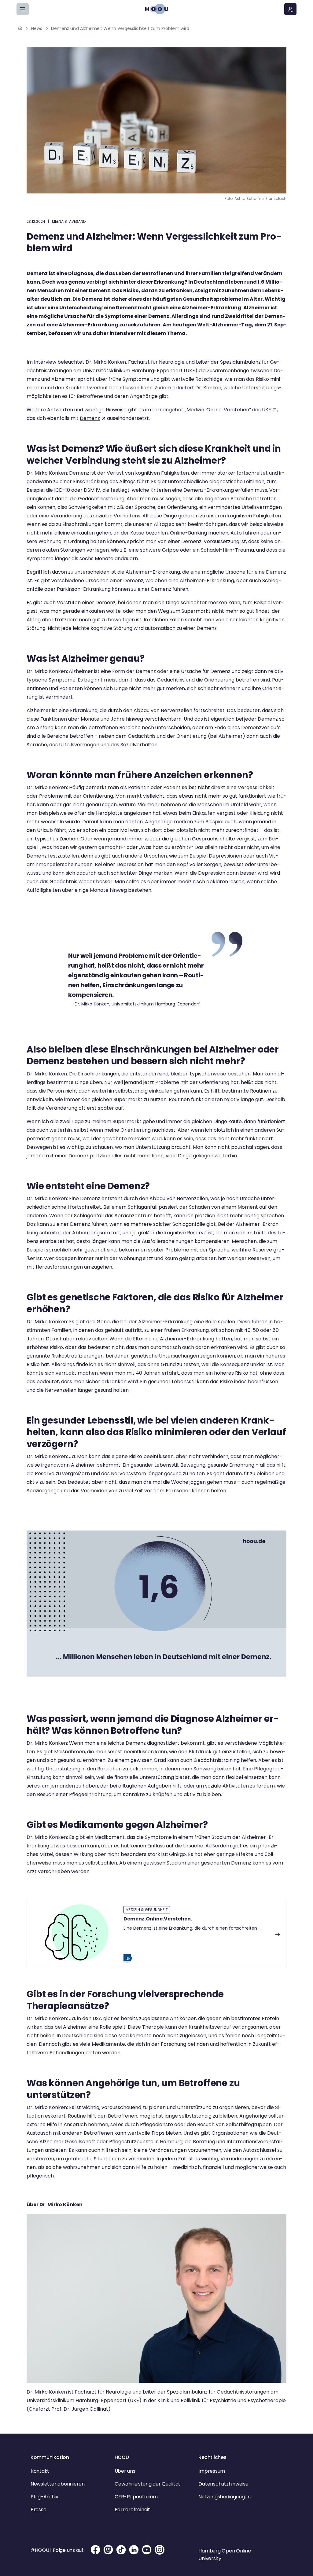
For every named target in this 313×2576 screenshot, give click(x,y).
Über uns (125, 2471)
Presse (39, 2510)
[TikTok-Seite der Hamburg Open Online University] (121, 2554)
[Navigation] (23, 9)
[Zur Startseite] (156, 9)
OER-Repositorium (136, 2497)
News (37, 28)
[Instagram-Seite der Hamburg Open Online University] (160, 2554)
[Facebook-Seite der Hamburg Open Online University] (95, 2554)
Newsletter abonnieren (58, 2484)
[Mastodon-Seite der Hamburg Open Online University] (108, 2554)
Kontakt (40, 2471)
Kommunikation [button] (50, 2457)
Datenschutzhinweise (223, 2484)
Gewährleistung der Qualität (148, 2484)
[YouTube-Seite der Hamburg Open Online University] (147, 2554)
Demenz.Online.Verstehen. (158, 1919)
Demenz (90, 418)
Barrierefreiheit (132, 2510)
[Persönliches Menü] (290, 9)
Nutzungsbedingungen (224, 2497)
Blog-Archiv (44, 2497)
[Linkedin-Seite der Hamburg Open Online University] (134, 2554)
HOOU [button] (122, 2457)
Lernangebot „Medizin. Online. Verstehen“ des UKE (212, 410)
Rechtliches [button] (212, 2457)
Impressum (212, 2471)
